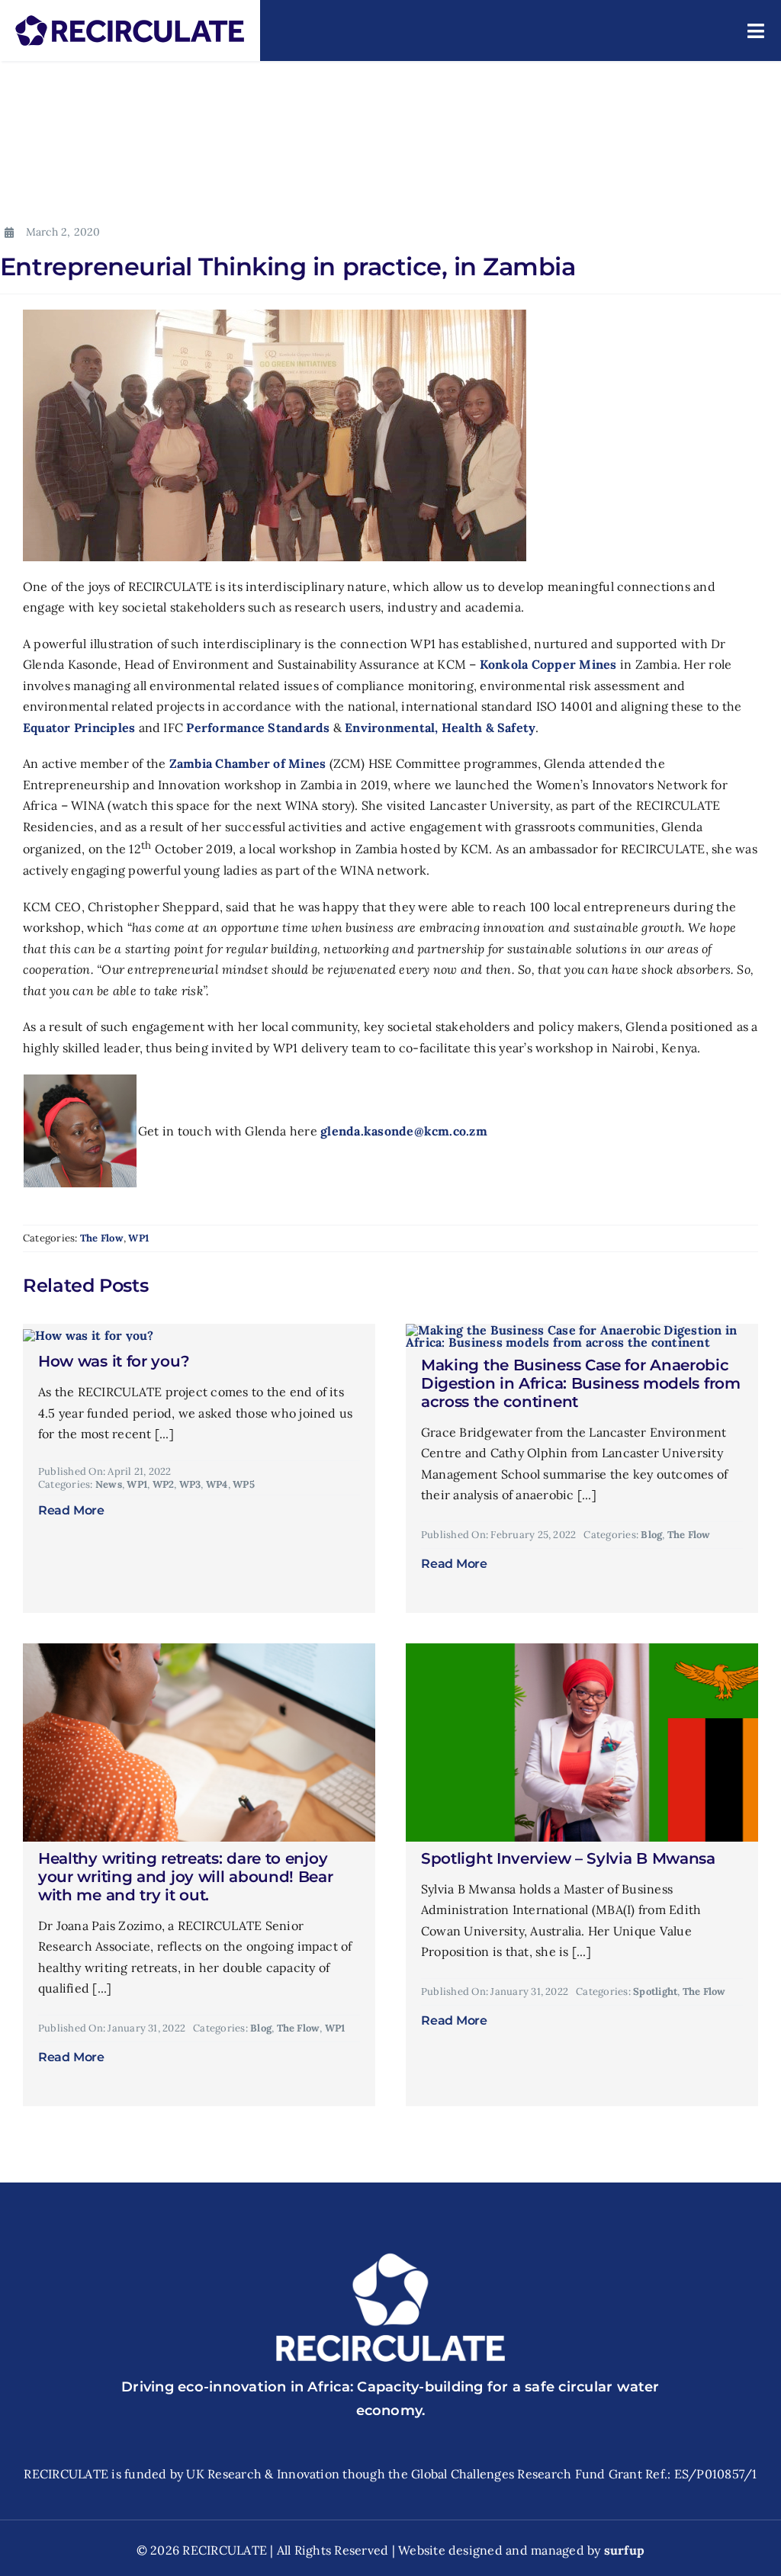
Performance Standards (258, 728)
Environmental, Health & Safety (440, 728)
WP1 (138, 1238)
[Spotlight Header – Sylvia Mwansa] (582, 1649)
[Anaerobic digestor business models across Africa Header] (582, 1330)
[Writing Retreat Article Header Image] (199, 1649)
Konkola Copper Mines (548, 664)
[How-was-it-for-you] (88, 1335)
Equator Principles (79, 728)
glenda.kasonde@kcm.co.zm (404, 1131)
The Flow (102, 1238)
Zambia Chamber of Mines (248, 763)
